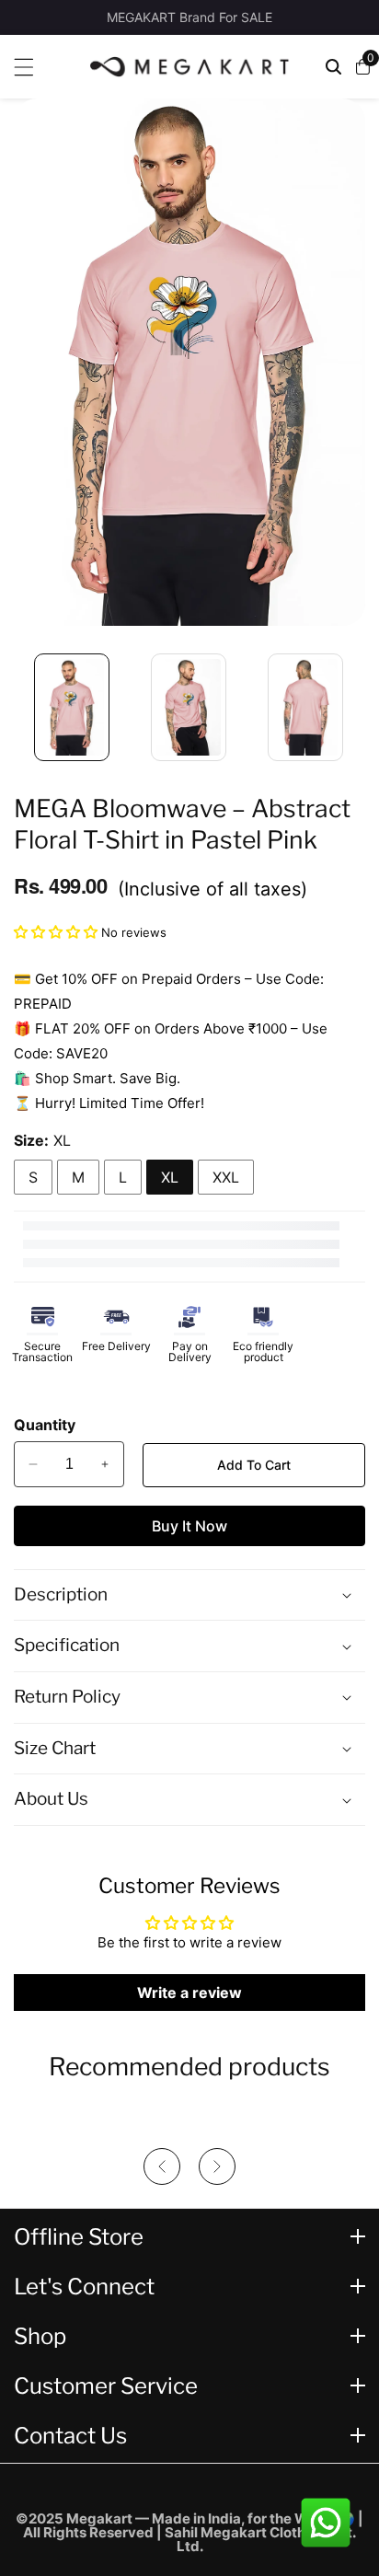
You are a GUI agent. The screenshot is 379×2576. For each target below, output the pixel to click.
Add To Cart (254, 1465)
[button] (57, 932)
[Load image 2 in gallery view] (189, 707)
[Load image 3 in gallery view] (306, 707)
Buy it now (189, 1526)
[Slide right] (356, 698)
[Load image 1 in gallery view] (72, 707)
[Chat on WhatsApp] (326, 2523)
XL (170, 1177)
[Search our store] (333, 67)
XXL (226, 1177)
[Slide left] (23, 698)
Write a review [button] (189, 1993)
